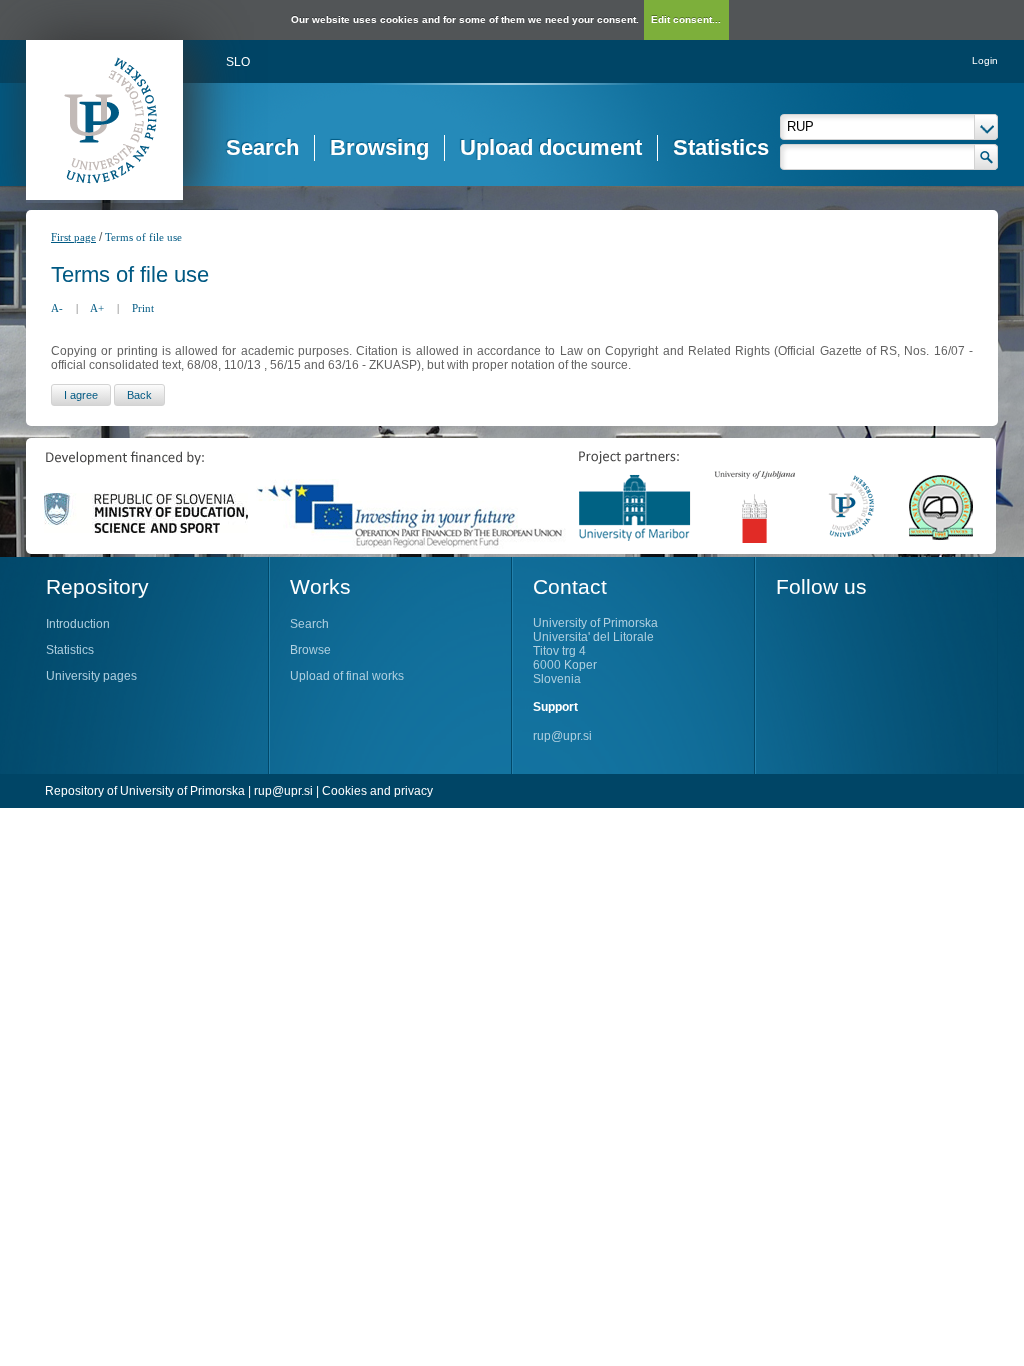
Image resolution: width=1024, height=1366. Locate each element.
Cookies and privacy (377, 791)
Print (143, 308)
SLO (238, 62)
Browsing (379, 147)
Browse (310, 650)
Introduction (78, 624)
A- (57, 308)
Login (985, 60)
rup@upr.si (562, 736)
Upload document (551, 147)
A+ (97, 308)
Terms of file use (143, 237)
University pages (91, 676)
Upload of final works (347, 676)
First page (73, 237)
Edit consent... (686, 19)
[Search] (986, 157)
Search (262, 147)
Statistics (721, 147)
